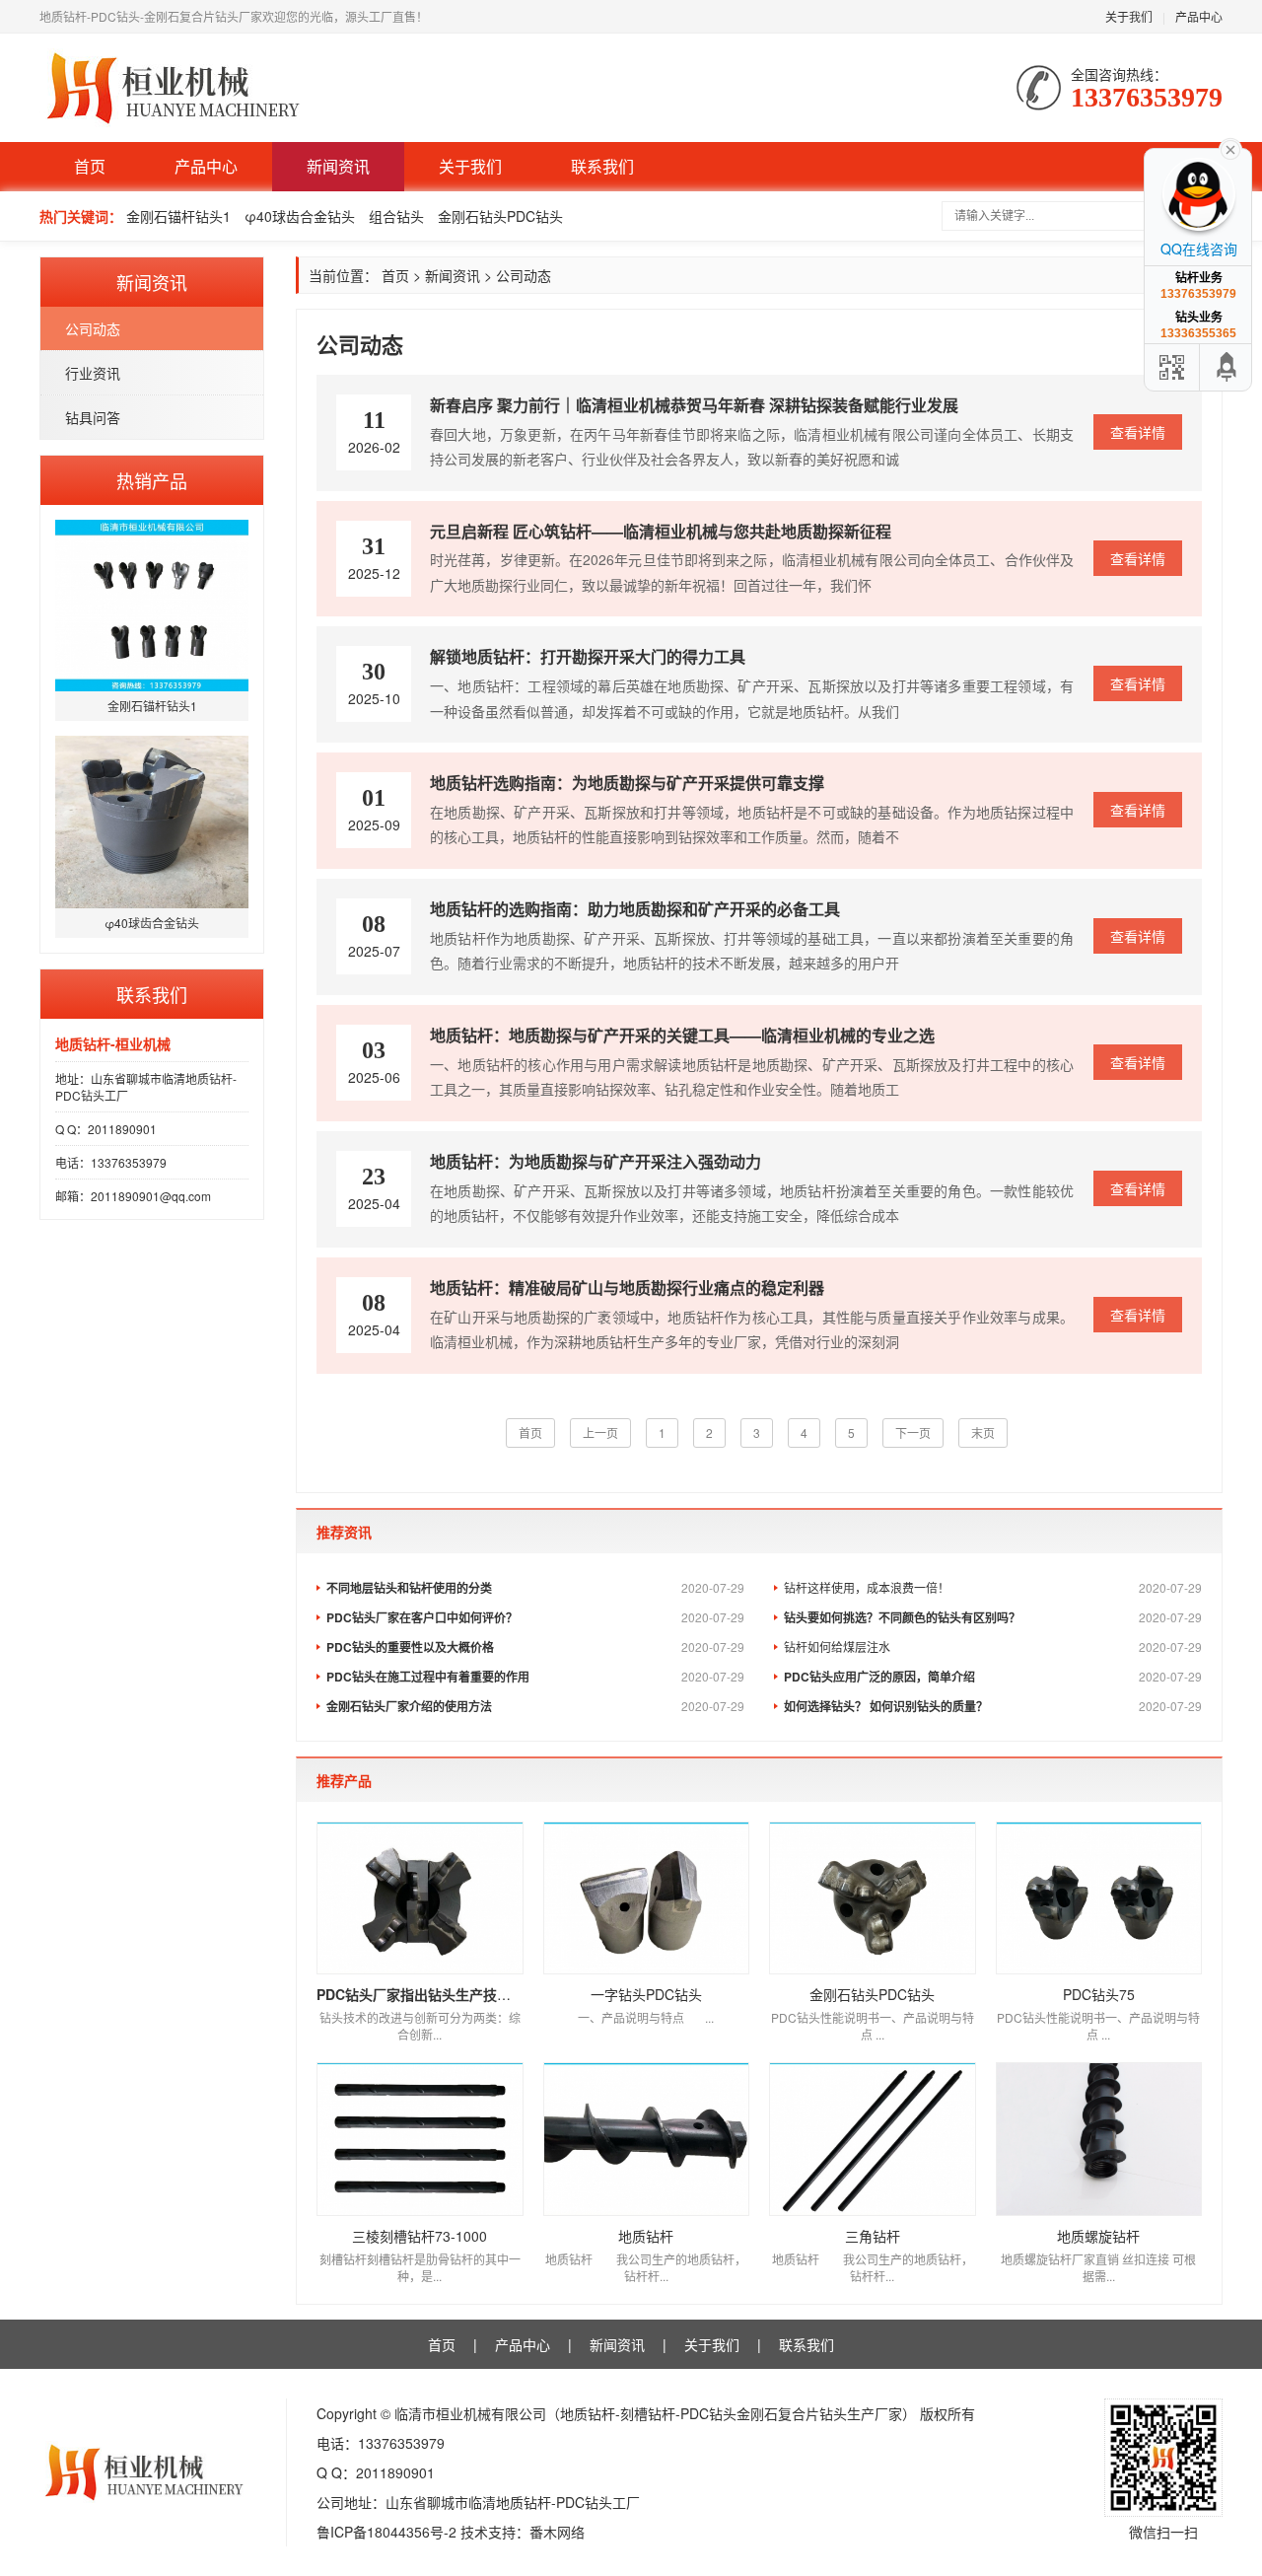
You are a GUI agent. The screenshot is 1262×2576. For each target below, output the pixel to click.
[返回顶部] (1227, 367)
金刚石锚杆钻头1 (178, 216)
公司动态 (93, 328)
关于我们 (1129, 16)
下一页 (913, 1432)
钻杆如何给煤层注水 (993, 1646)
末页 (983, 1432)
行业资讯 (93, 373)
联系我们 (602, 166)
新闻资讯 (338, 166)
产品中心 (1199, 16)
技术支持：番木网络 (523, 2532)
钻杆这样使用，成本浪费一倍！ (993, 1587)
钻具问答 (93, 417)
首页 (90, 166)
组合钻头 (396, 216)
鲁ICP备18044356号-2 (386, 2532)
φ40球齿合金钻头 (300, 216)
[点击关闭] (1230, 148)
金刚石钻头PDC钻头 (500, 216)
